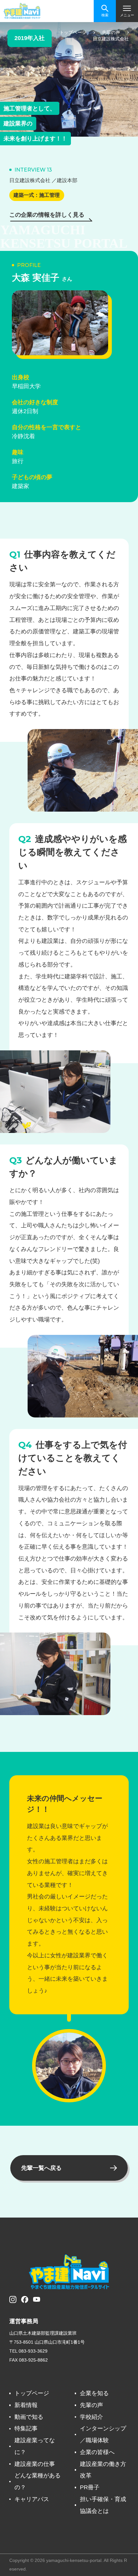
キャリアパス (32, 2499)
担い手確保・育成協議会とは (103, 2505)
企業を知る (94, 2393)
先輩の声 (91, 2405)
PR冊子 (90, 2487)
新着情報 (26, 2405)
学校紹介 (91, 2417)
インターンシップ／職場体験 (103, 2434)
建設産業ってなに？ (35, 2446)
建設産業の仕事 (35, 2464)
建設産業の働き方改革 (103, 2470)
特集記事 (26, 2428)
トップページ (32, 2393)
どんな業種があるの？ (38, 2481)
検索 (105, 15)
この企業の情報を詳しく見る (47, 215)
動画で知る (29, 2417)
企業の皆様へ (97, 2452)
